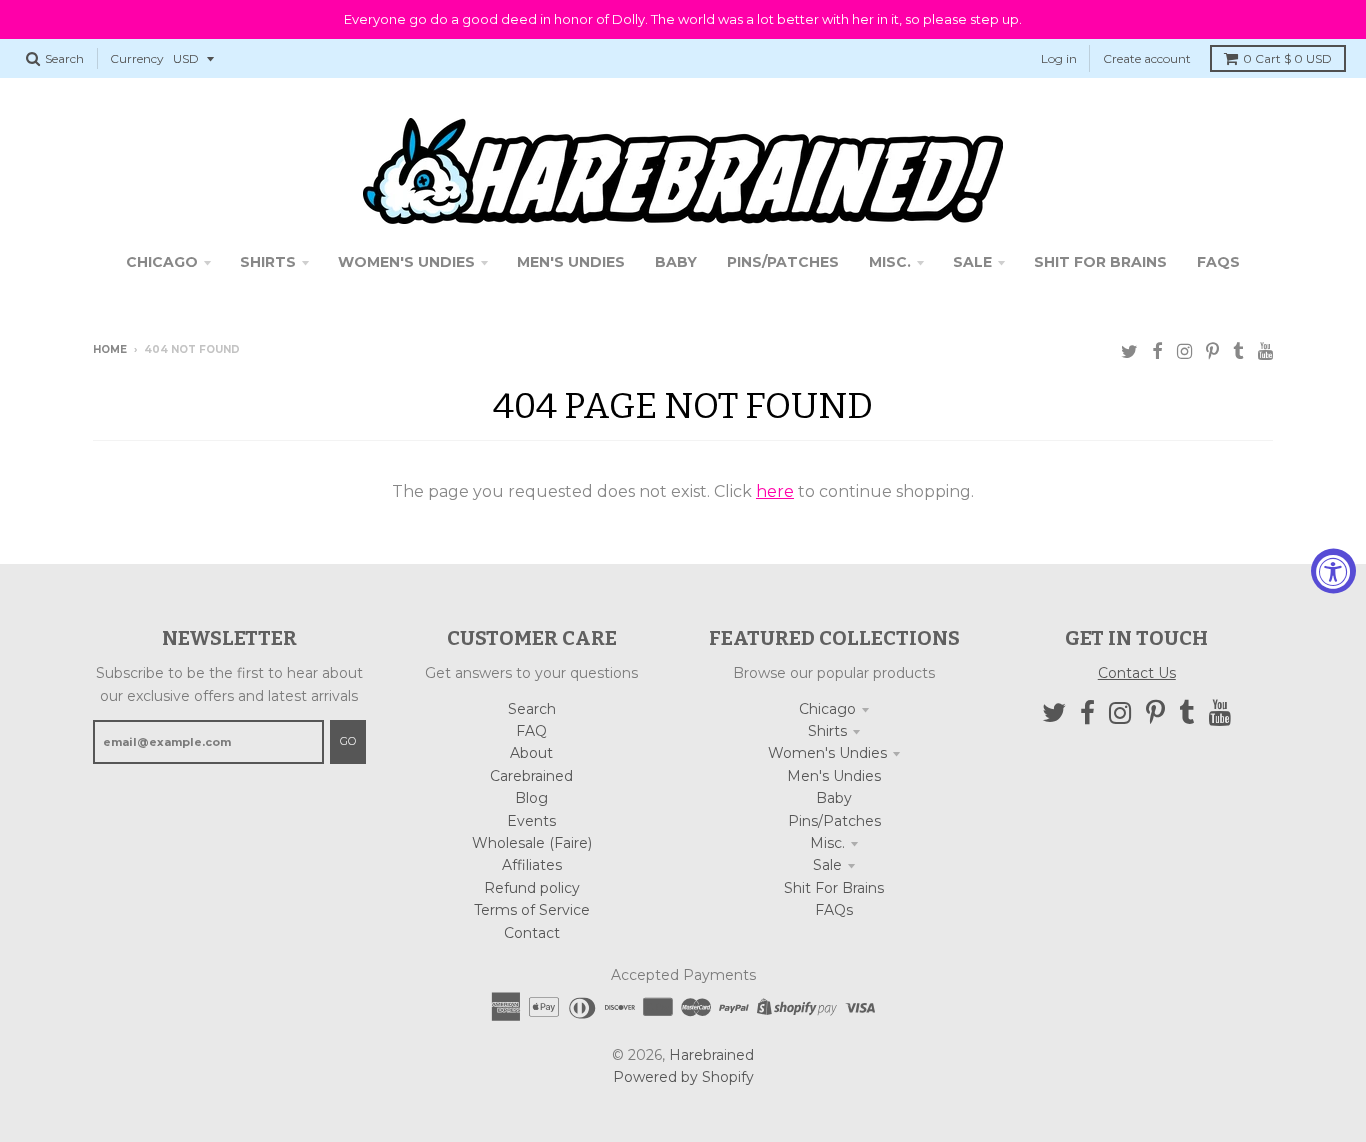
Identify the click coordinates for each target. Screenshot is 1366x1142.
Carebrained (531, 776)
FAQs (834, 910)
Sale (827, 865)
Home (110, 349)
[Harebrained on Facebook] (1157, 351)
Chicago (827, 709)
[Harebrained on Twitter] (1129, 351)
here (775, 491)
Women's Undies (827, 753)
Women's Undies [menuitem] (406, 262)
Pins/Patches (834, 821)
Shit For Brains (834, 888)
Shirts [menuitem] (268, 262)
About (531, 753)
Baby (834, 798)
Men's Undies (834, 776)
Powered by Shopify (683, 1077)
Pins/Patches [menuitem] (783, 262)
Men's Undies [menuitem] (571, 262)
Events (531, 821)
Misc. (827, 843)
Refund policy (532, 888)
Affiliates (532, 865)
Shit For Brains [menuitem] (1100, 262)
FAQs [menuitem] (1218, 262)
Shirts (827, 731)
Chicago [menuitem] (162, 262)
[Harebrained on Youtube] (1265, 351)
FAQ (531, 731)
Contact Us (1137, 673)
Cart (1287, 58)
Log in (1059, 58)
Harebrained (711, 1055)
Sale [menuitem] (972, 262)
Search (532, 709)
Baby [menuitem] (676, 262)
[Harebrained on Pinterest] (1212, 351)
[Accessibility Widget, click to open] (1333, 571)
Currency (137, 58)
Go (348, 741)
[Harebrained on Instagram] (1184, 351)
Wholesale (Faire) (532, 843)
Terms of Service (532, 910)
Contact (532, 933)
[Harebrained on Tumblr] (1238, 351)
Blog (531, 798)
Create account (1147, 58)
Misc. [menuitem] (890, 262)
